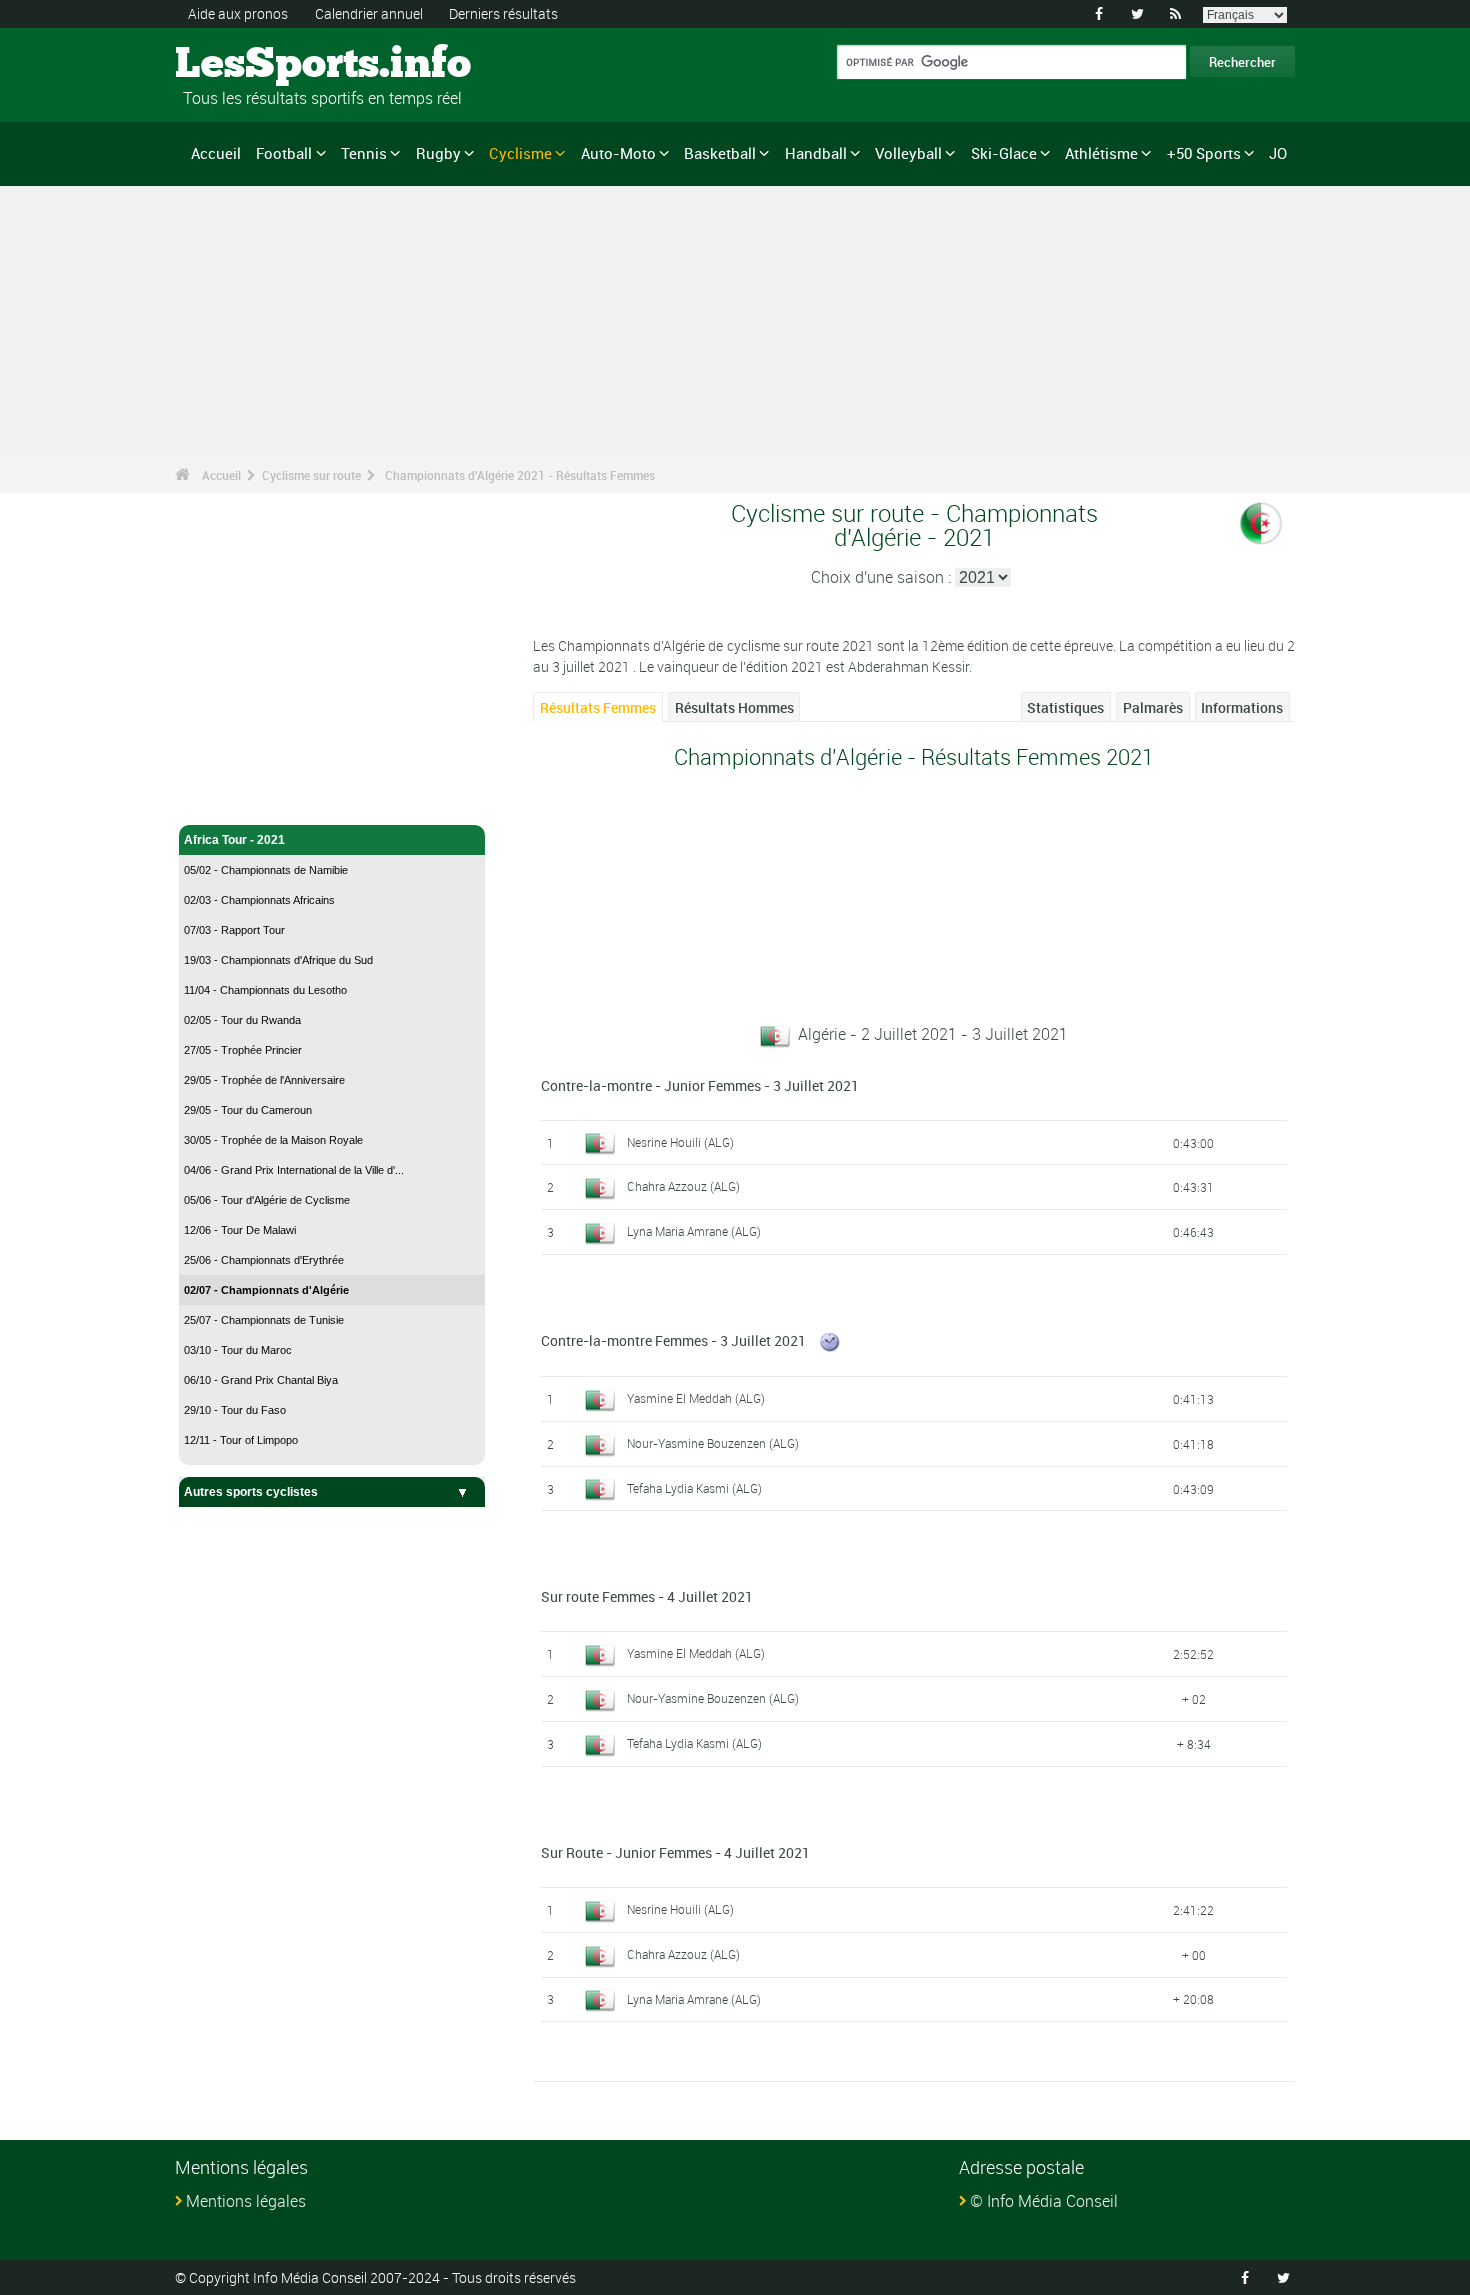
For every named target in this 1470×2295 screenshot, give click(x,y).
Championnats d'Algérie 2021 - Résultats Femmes (520, 475)
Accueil (216, 153)
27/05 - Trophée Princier (243, 1050)
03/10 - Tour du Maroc (238, 1350)
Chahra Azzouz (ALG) (683, 1186)
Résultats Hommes (734, 707)
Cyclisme (520, 153)
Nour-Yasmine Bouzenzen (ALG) (713, 1443)
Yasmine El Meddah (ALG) (696, 1398)
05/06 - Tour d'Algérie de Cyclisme (267, 1200)
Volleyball (908, 153)
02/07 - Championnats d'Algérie (266, 1290)
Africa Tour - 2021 (234, 840)
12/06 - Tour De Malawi (240, 1230)
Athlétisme (1101, 153)
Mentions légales (246, 2201)
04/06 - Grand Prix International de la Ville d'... (294, 1170)
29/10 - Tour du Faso (235, 1410)
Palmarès (1153, 707)
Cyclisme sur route (311, 475)
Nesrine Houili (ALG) (680, 1142)
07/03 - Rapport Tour (234, 930)
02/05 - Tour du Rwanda (242, 1020)
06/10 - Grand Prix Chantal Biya (261, 1380)
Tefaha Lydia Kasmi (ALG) (694, 1488)
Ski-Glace (1004, 153)
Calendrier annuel (369, 13)
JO (1278, 153)
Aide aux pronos (238, 13)
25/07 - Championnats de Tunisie (264, 1320)
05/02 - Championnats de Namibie (266, 870)
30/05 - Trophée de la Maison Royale (273, 1140)
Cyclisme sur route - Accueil (265, 798)
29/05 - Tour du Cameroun (248, 1110)
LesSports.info (250, 65)
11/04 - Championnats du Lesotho (265, 990)
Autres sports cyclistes (251, 1492)
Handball (816, 153)
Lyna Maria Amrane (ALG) (694, 1231)
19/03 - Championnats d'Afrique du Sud (278, 960)
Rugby (438, 153)
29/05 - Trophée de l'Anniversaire (264, 1080)
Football (284, 153)
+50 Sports (1204, 153)
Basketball (720, 153)
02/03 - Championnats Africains (259, 900)
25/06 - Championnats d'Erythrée (264, 1260)
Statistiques (1065, 707)
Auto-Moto (618, 153)
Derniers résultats (503, 13)
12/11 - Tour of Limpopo (241, 1440)
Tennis (364, 153)
